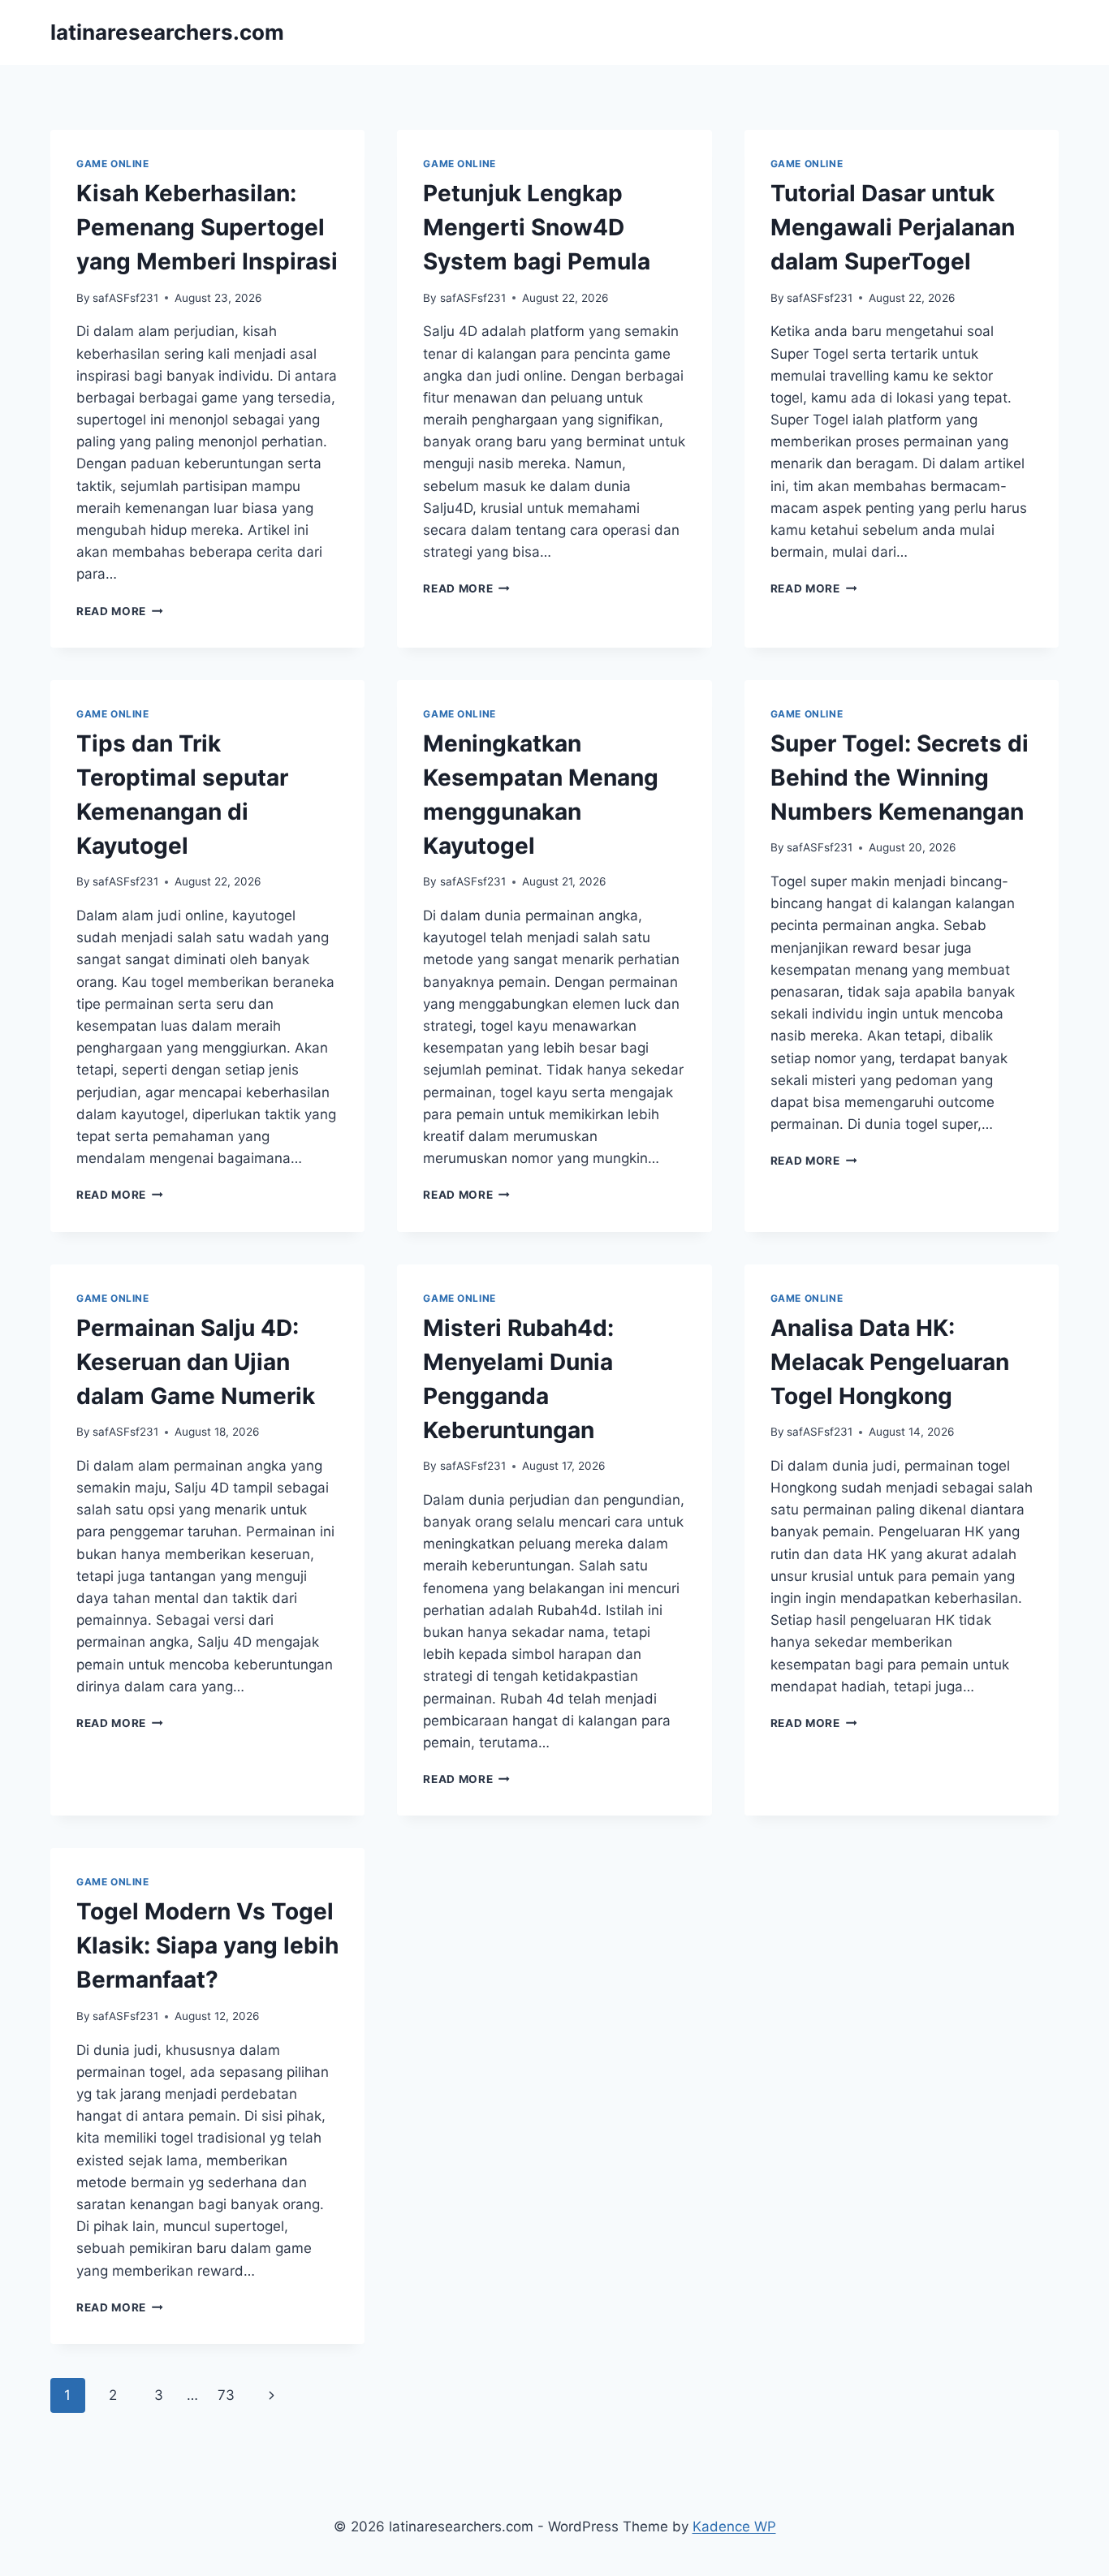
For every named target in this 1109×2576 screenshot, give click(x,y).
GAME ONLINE (113, 164)
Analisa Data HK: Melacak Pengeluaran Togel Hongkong (890, 1362)
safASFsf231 (125, 298)
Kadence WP (734, 2526)
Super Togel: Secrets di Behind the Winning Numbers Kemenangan (900, 778)
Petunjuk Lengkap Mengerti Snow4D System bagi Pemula (537, 227)
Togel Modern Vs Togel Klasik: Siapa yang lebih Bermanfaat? (207, 1945)
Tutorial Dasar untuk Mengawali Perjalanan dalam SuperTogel (893, 227)
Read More (120, 611)
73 (226, 2395)
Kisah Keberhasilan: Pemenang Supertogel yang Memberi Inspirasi (207, 227)
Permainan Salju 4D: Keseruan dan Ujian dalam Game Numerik (196, 1362)
